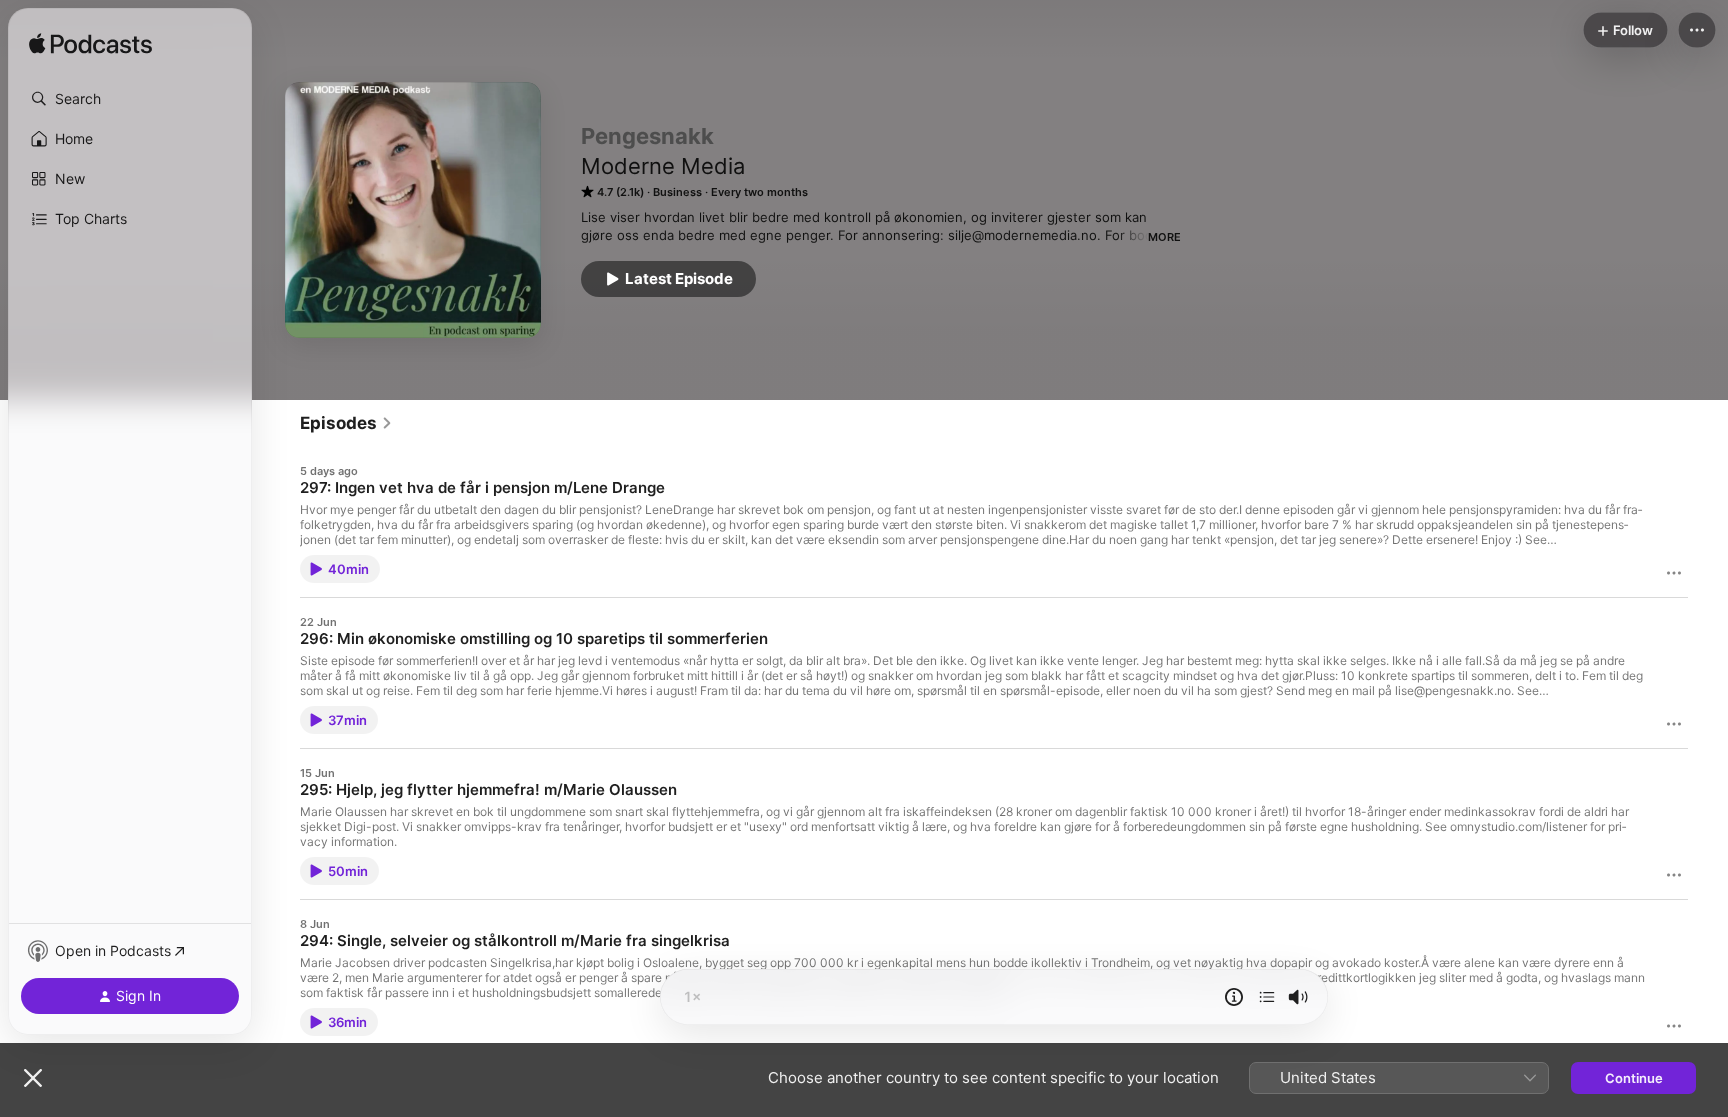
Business (677, 192)
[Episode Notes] (1234, 997)
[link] (346, 423)
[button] (130, 99)
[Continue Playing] (1267, 997)
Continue (1634, 1078)
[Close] (33, 1078)
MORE (1164, 237)
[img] (90, 45)
